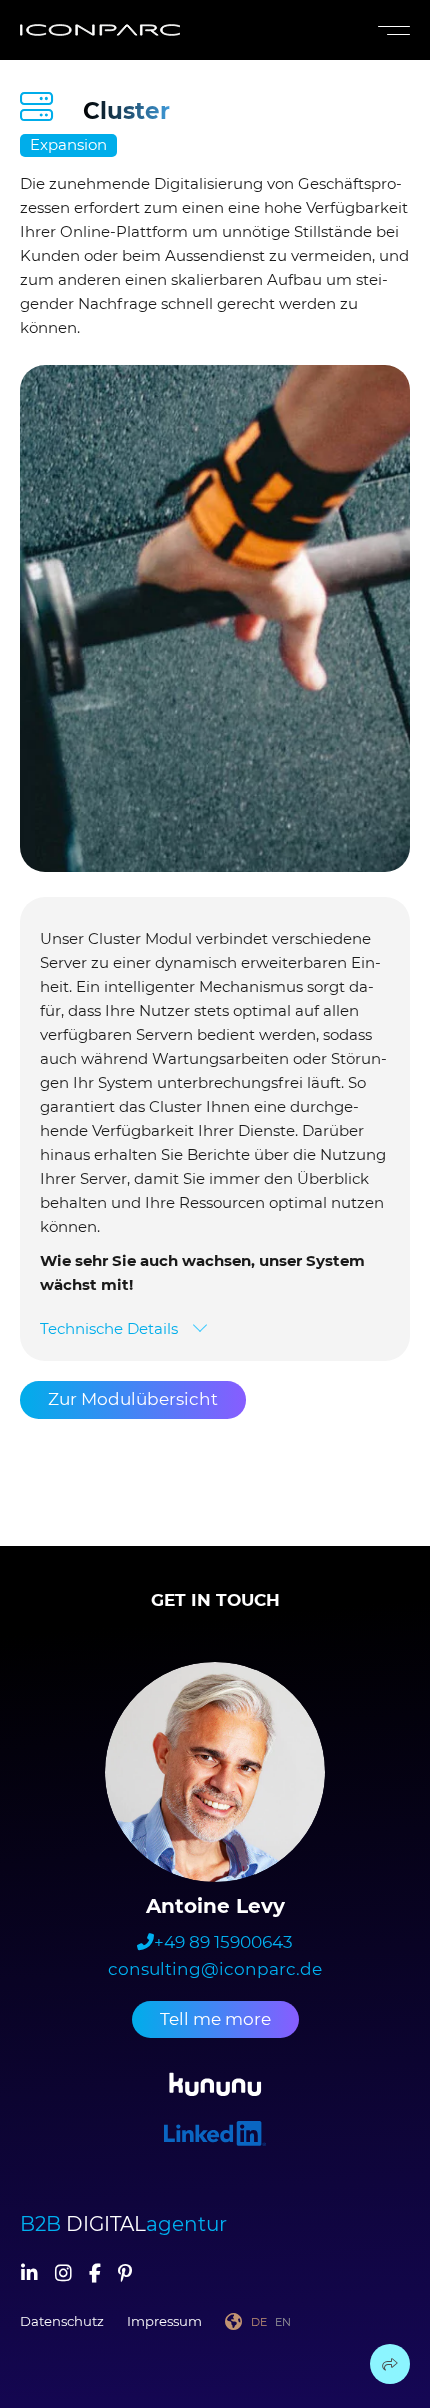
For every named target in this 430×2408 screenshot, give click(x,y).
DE (259, 2322)
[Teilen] (390, 2364)
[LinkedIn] (29, 2275)
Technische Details (109, 1328)
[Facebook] (95, 2275)
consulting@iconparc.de (215, 1969)
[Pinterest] (125, 2275)
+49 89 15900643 (223, 1942)
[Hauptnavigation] (390, 30)
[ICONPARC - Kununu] (215, 2087)
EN (283, 2322)
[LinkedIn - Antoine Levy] (215, 2136)
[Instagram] (63, 2275)
